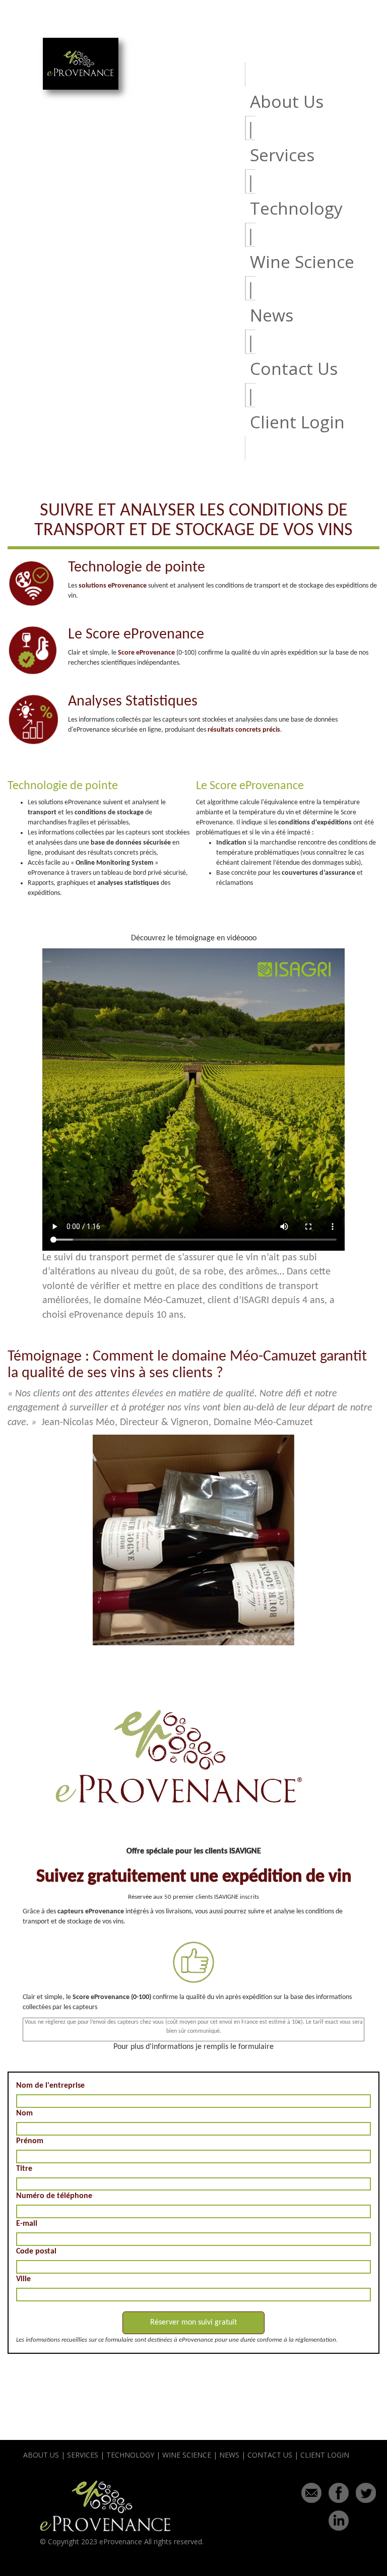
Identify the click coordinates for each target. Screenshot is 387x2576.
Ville (23, 2279)
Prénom (30, 2141)
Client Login (297, 422)
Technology (296, 208)
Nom (24, 2113)
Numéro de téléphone (54, 2196)
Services (282, 155)
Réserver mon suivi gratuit (193, 2323)
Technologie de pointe (137, 568)
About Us (287, 101)
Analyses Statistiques (133, 702)
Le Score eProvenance (136, 635)
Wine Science (302, 262)
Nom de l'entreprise (50, 2086)
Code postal (36, 2251)
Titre (24, 2169)
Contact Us (294, 368)
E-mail (27, 2224)
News (272, 315)
